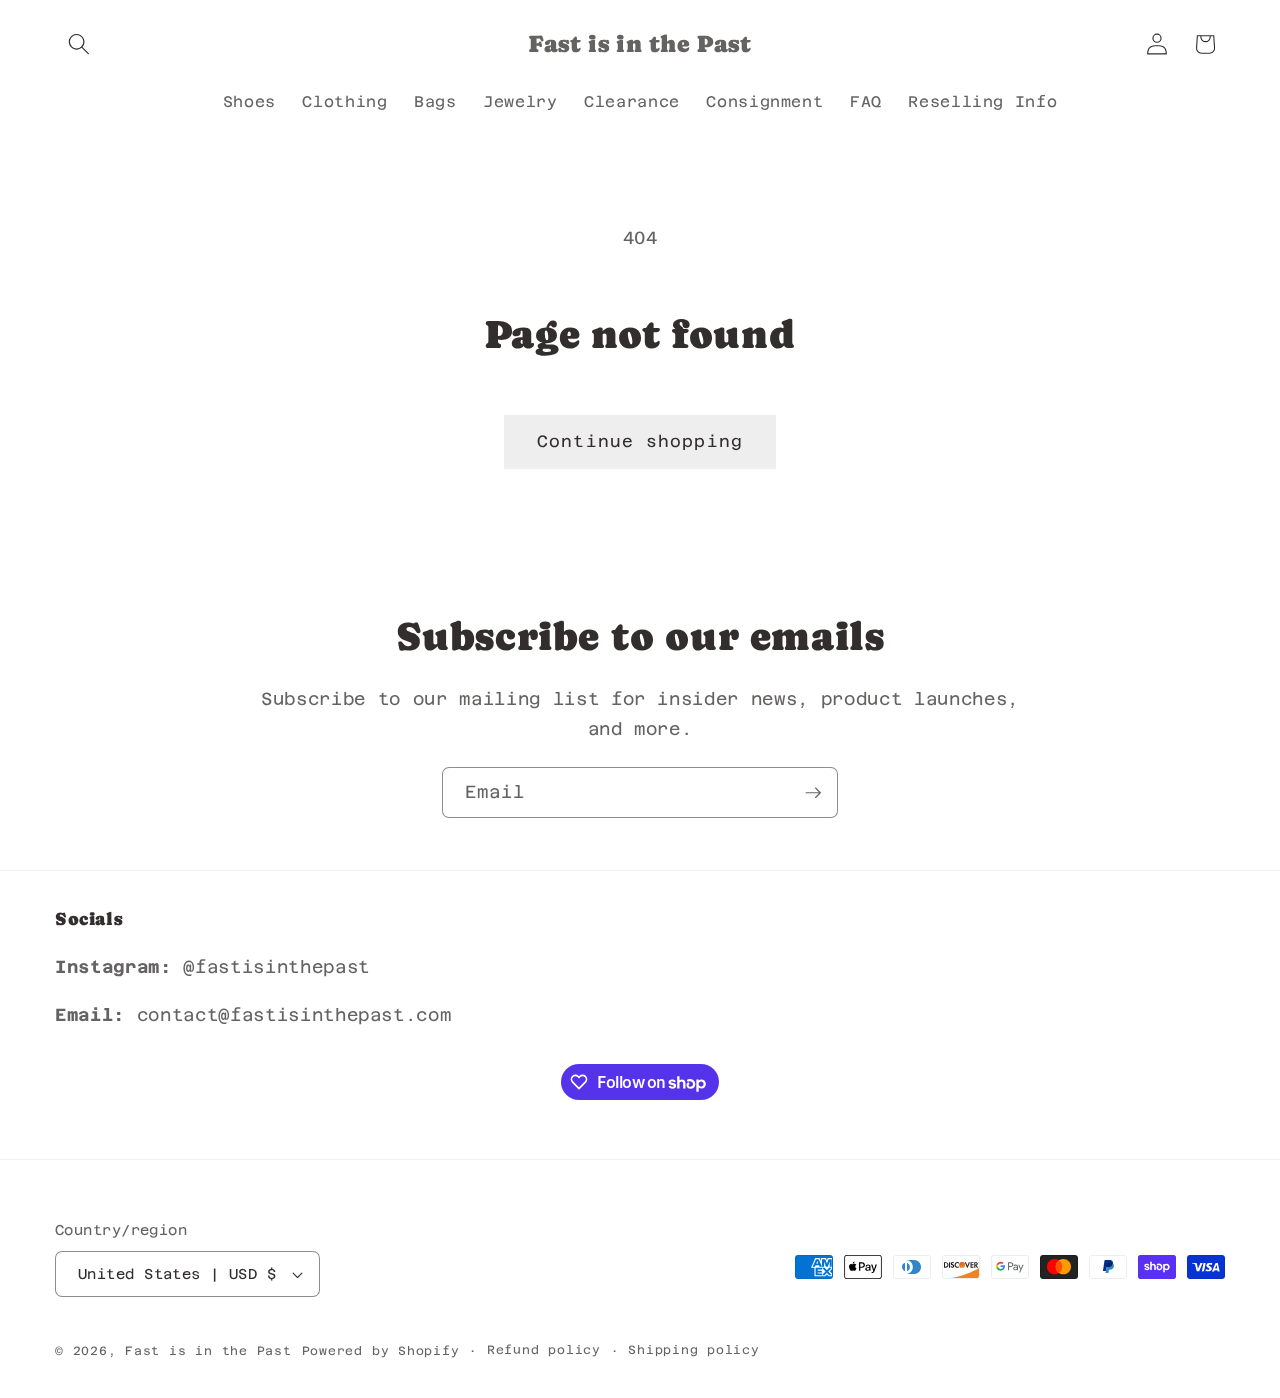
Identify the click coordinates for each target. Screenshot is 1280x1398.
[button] (79, 44)
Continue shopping (640, 441)
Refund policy (544, 1350)
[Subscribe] (813, 793)
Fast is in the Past (208, 1351)
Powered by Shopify (381, 1351)
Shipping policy (694, 1350)
